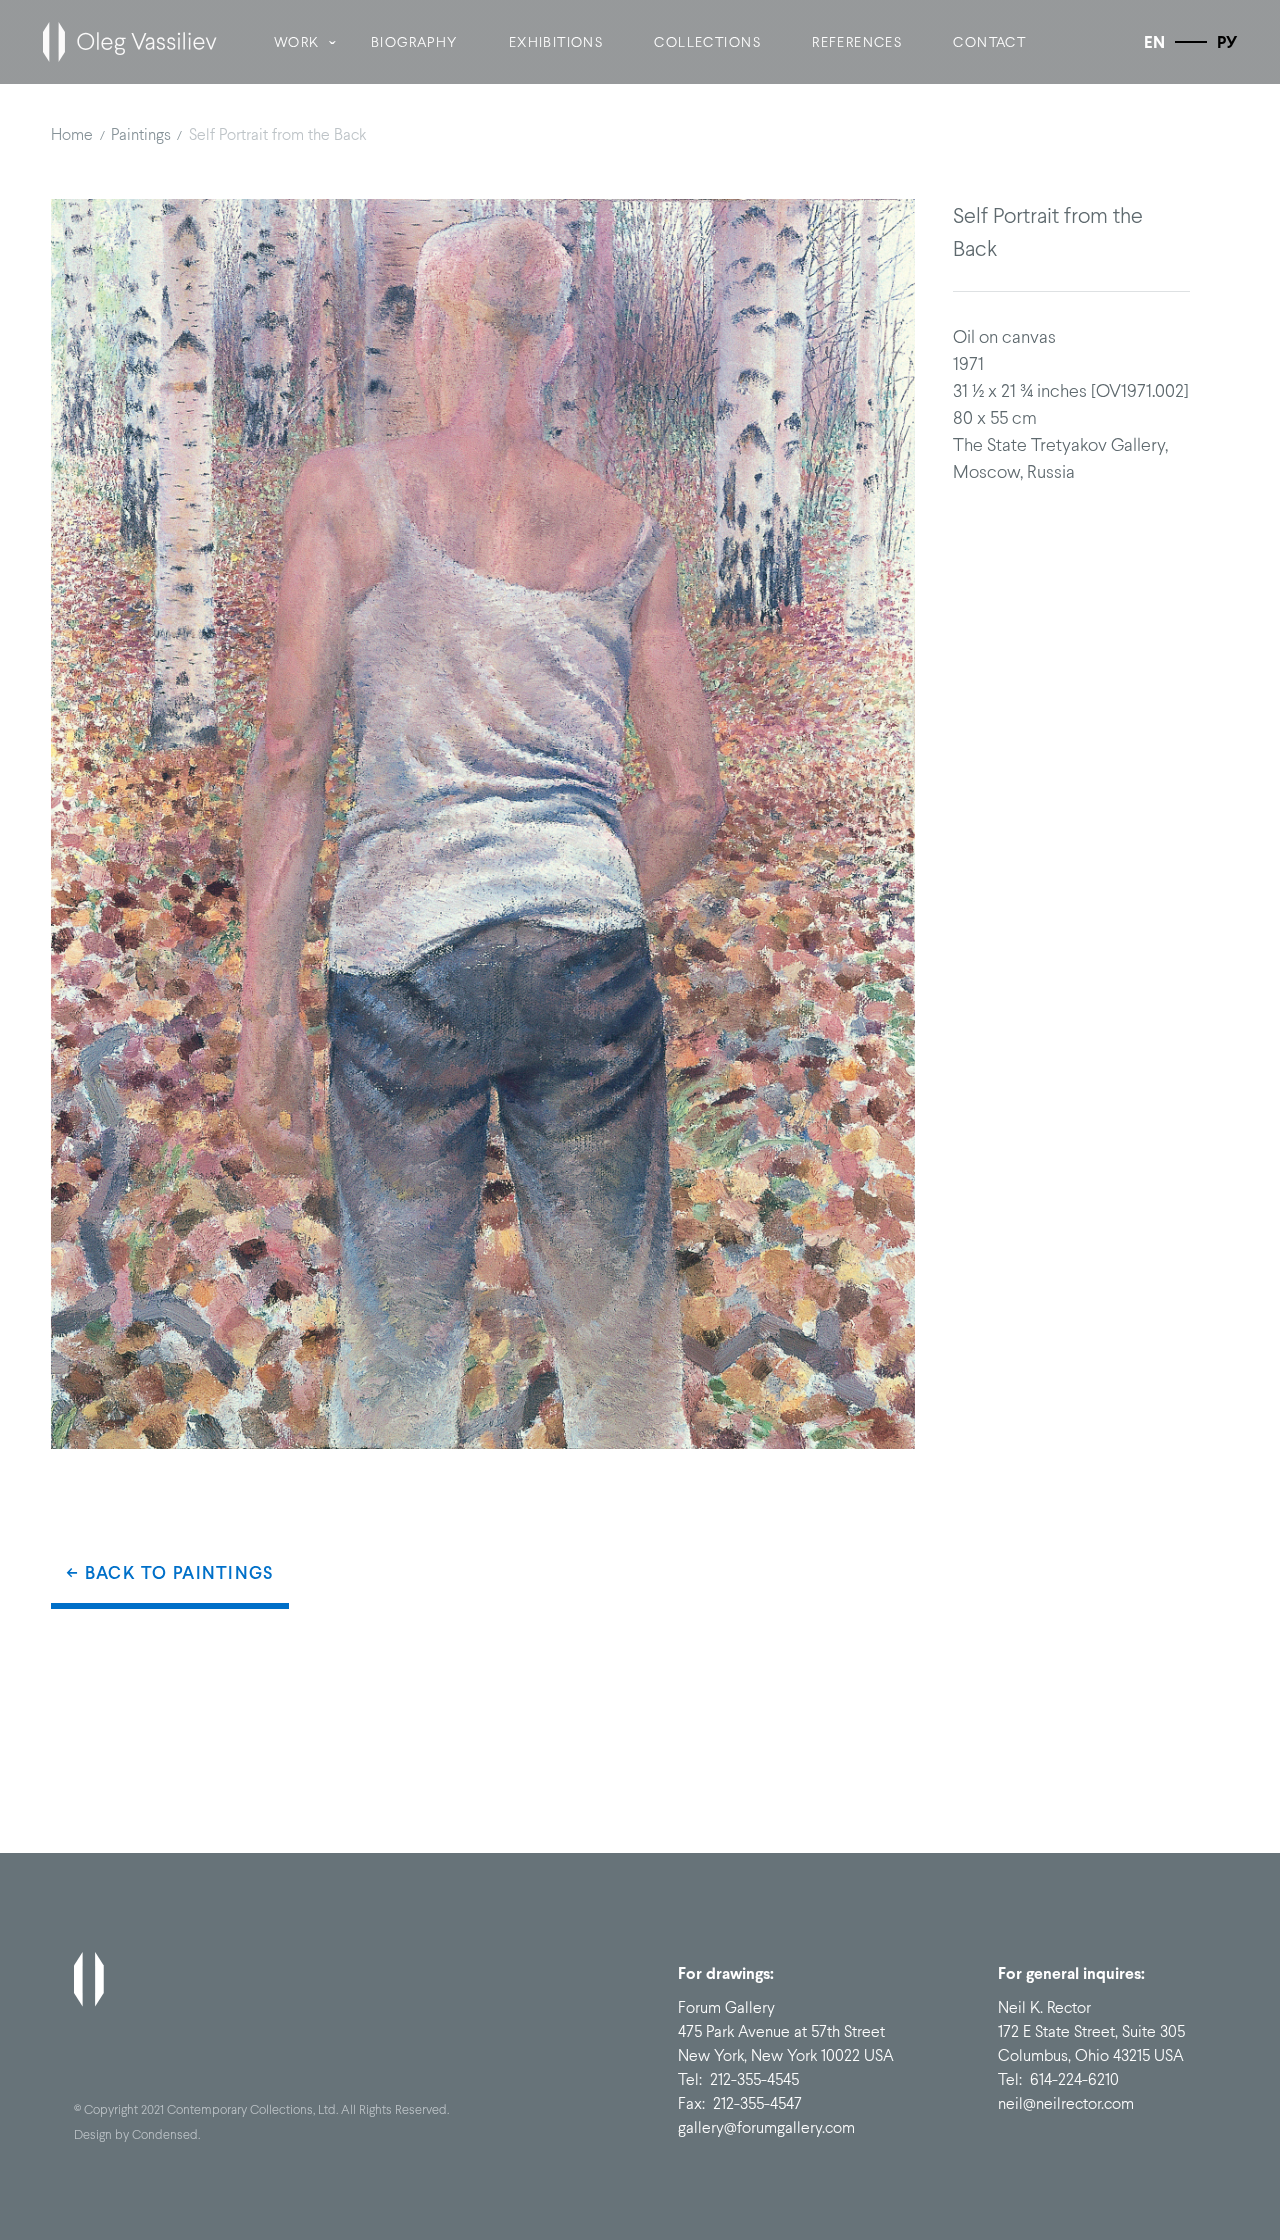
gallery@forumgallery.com (766, 2127)
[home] (130, 42)
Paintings (141, 134)
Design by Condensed (136, 2134)
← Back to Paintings (169, 1573)
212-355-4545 (754, 2079)
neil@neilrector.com (1066, 2103)
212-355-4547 (757, 2103)
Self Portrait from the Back (277, 134)
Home (72, 134)
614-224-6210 (1074, 2079)
